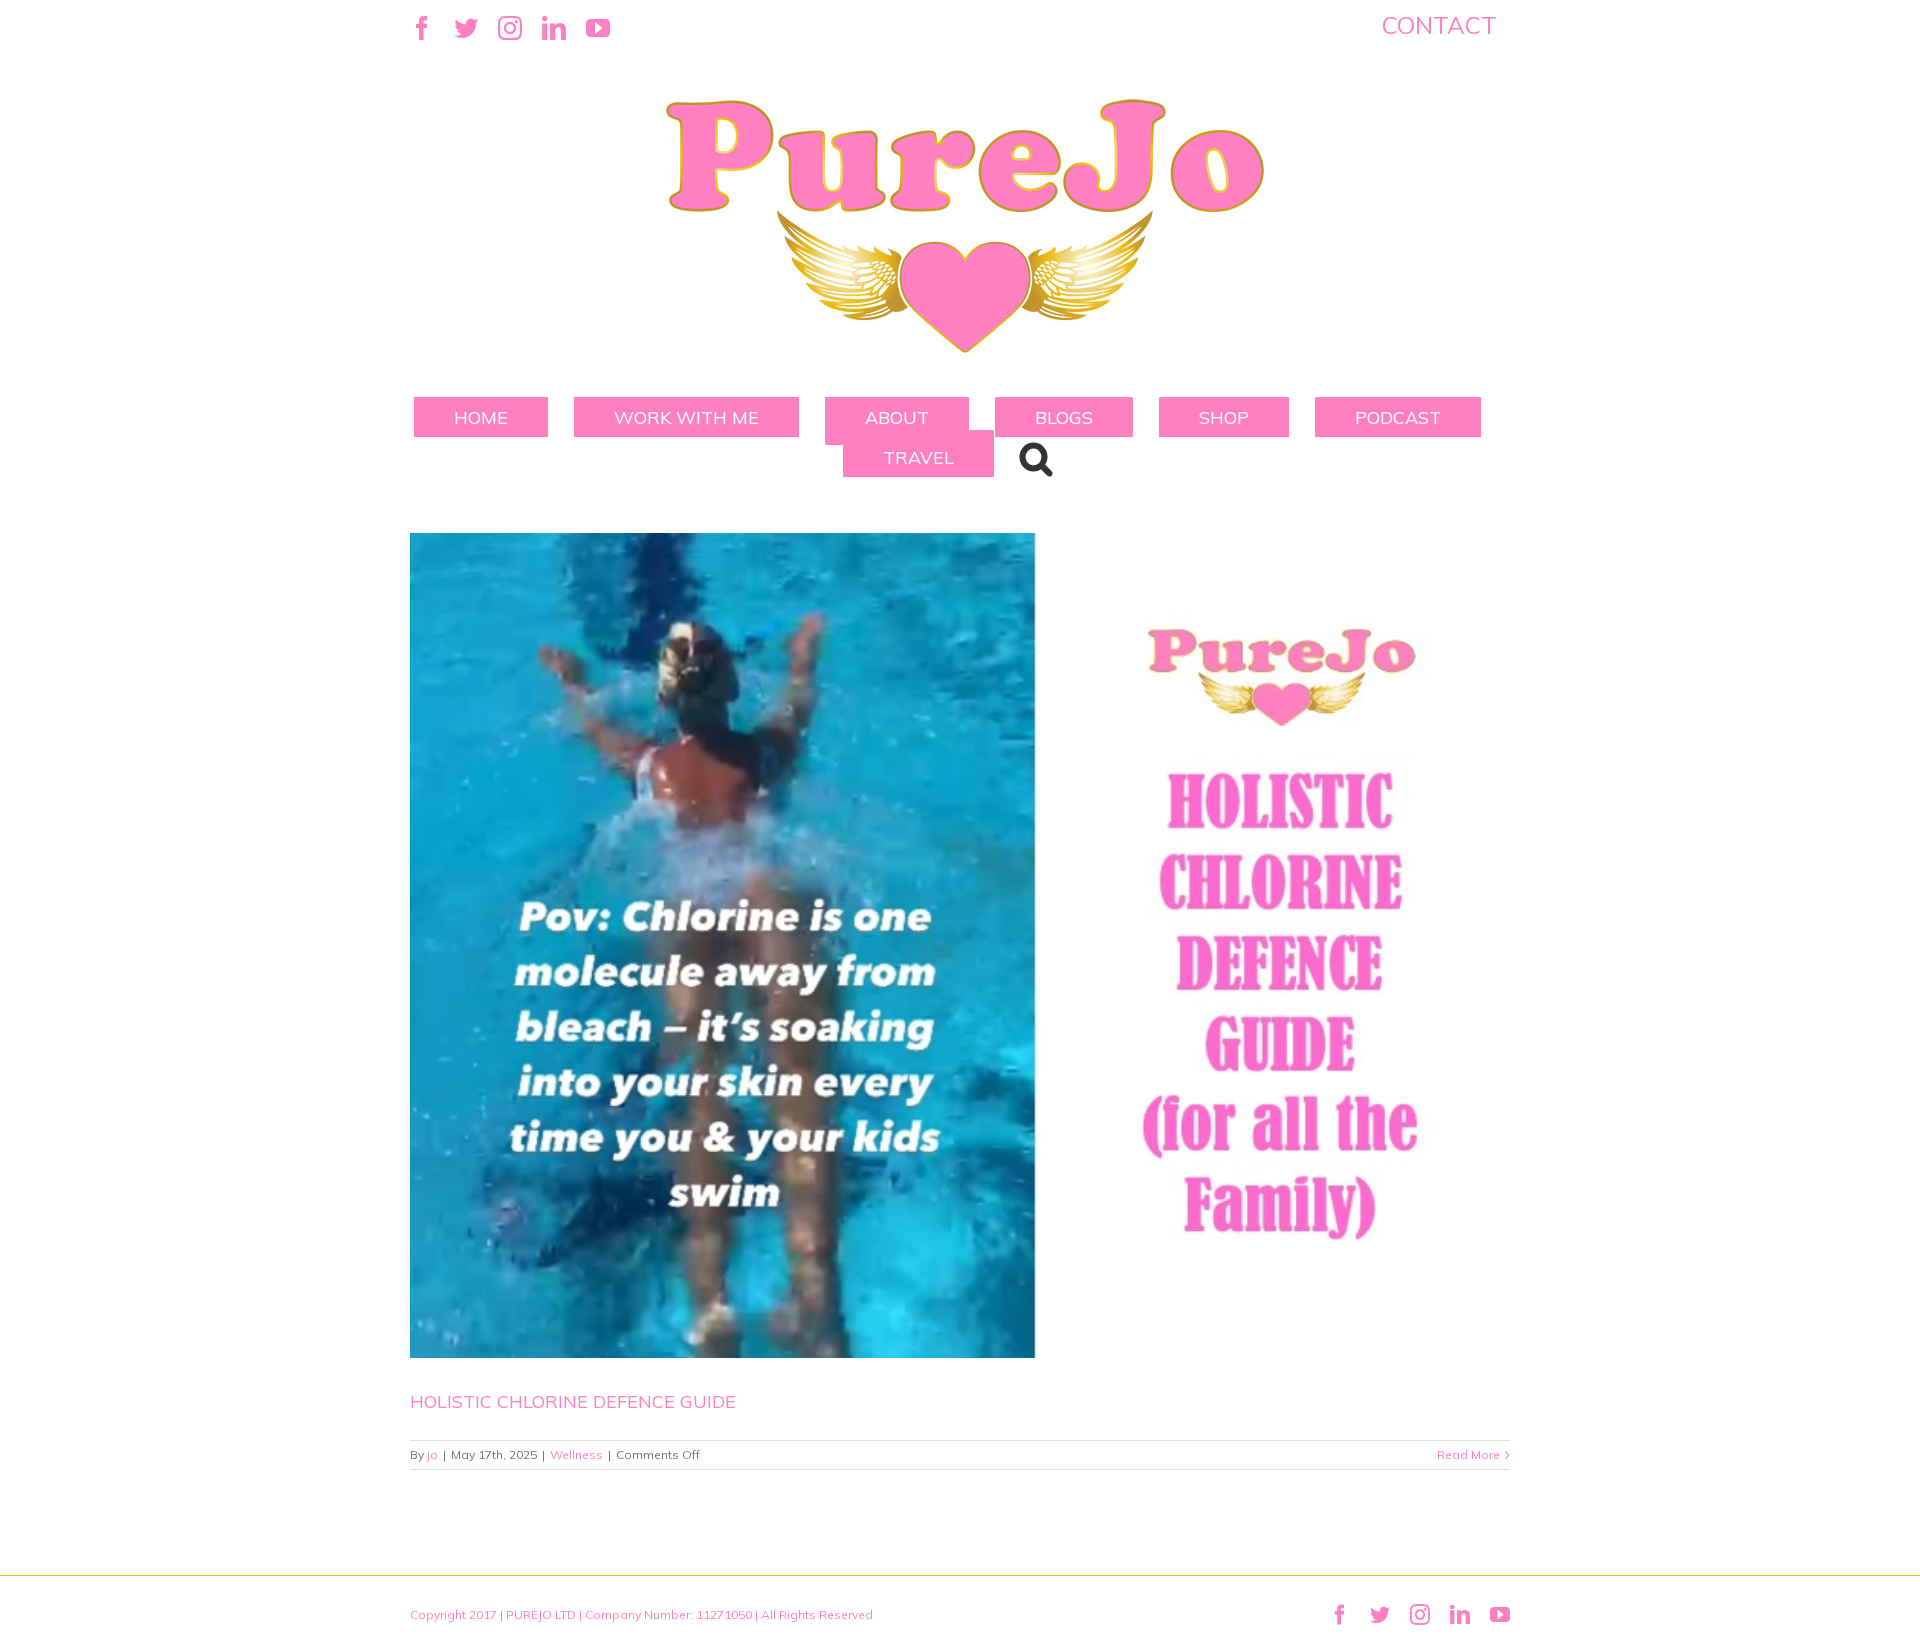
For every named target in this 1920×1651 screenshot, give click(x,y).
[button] (1036, 457)
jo (432, 1454)
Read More (1468, 1454)
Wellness (576, 1454)
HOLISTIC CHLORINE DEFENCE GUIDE (573, 1401)
